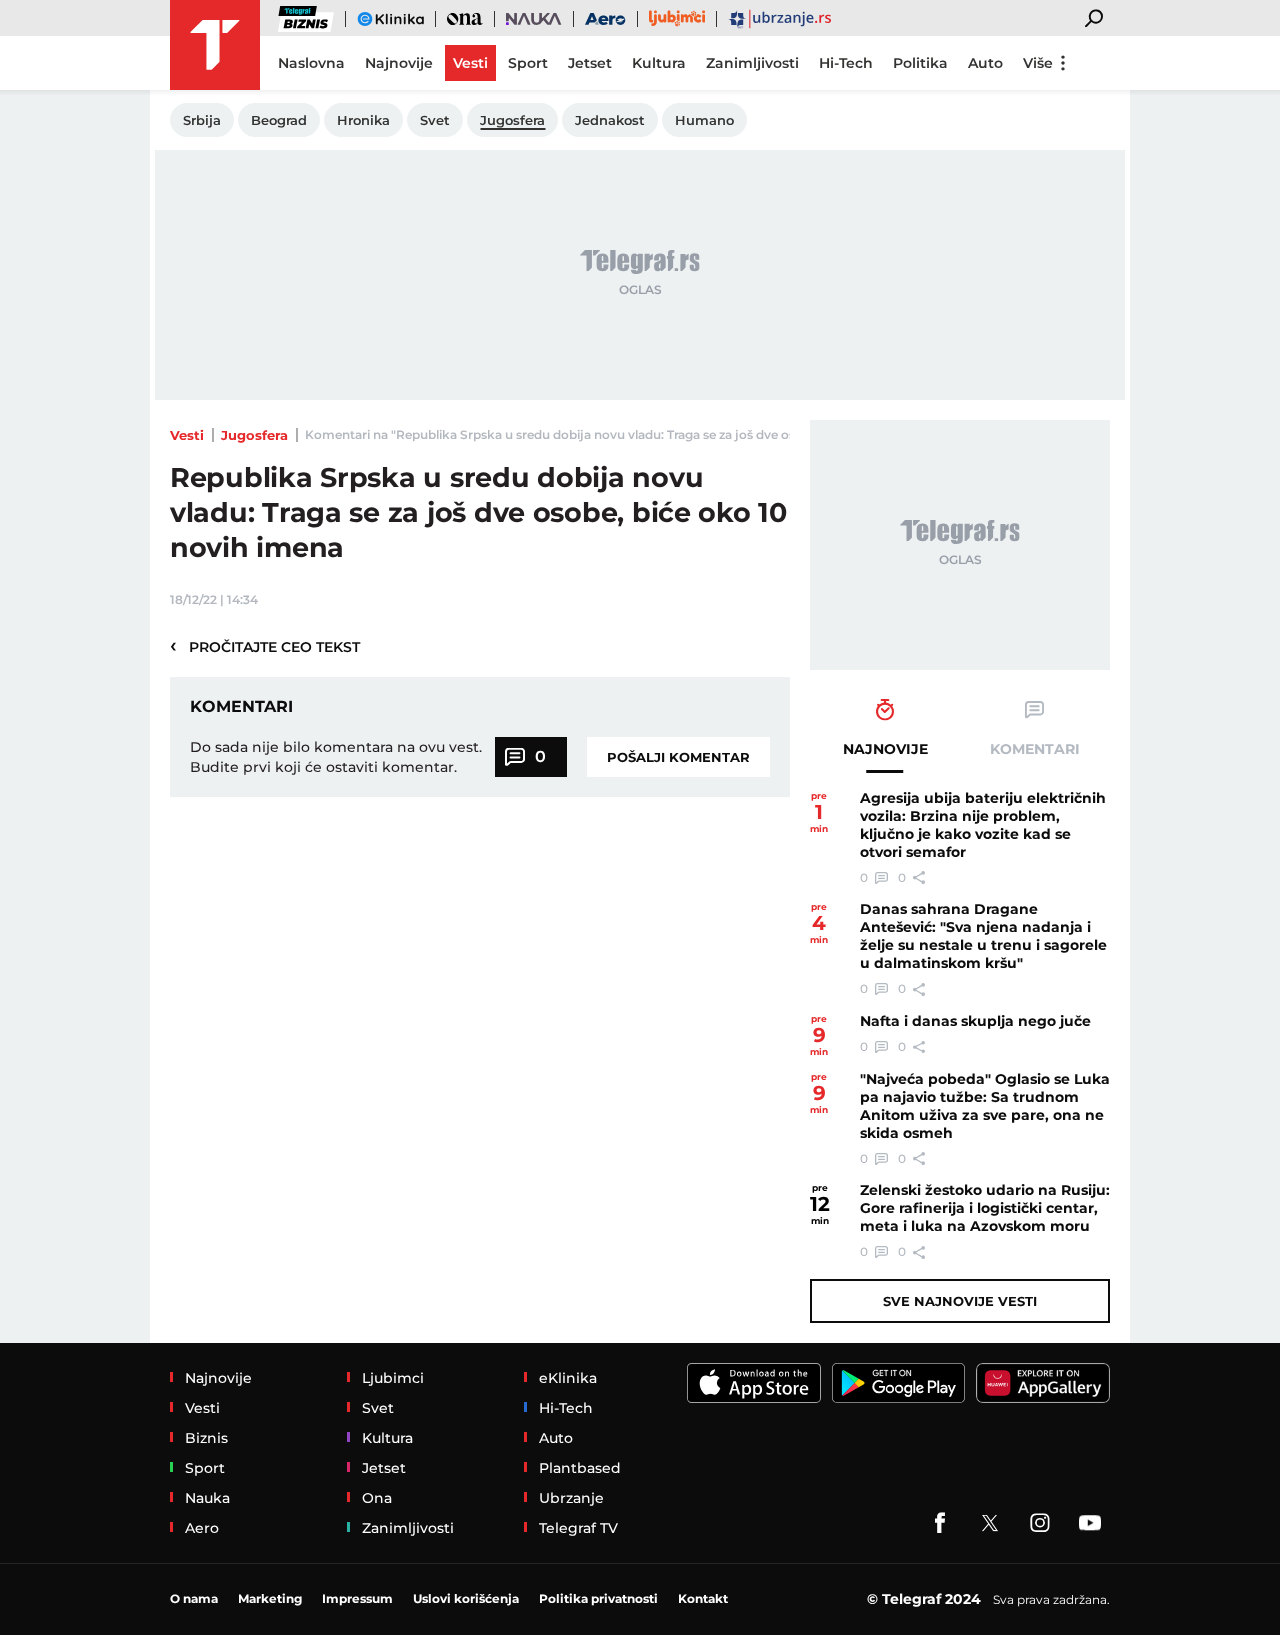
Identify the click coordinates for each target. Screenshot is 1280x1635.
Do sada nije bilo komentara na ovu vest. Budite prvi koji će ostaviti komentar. (336, 757)
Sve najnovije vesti (960, 1301)
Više (1038, 63)
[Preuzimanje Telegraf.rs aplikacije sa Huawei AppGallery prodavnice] (1043, 1383)
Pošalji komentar (678, 757)
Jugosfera (254, 435)
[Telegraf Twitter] (990, 1523)
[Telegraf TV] (1090, 1523)
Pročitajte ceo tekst (265, 646)
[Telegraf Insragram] (1040, 1523)
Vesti (187, 435)
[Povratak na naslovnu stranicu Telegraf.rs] (215, 45)
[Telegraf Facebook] (940, 1523)
